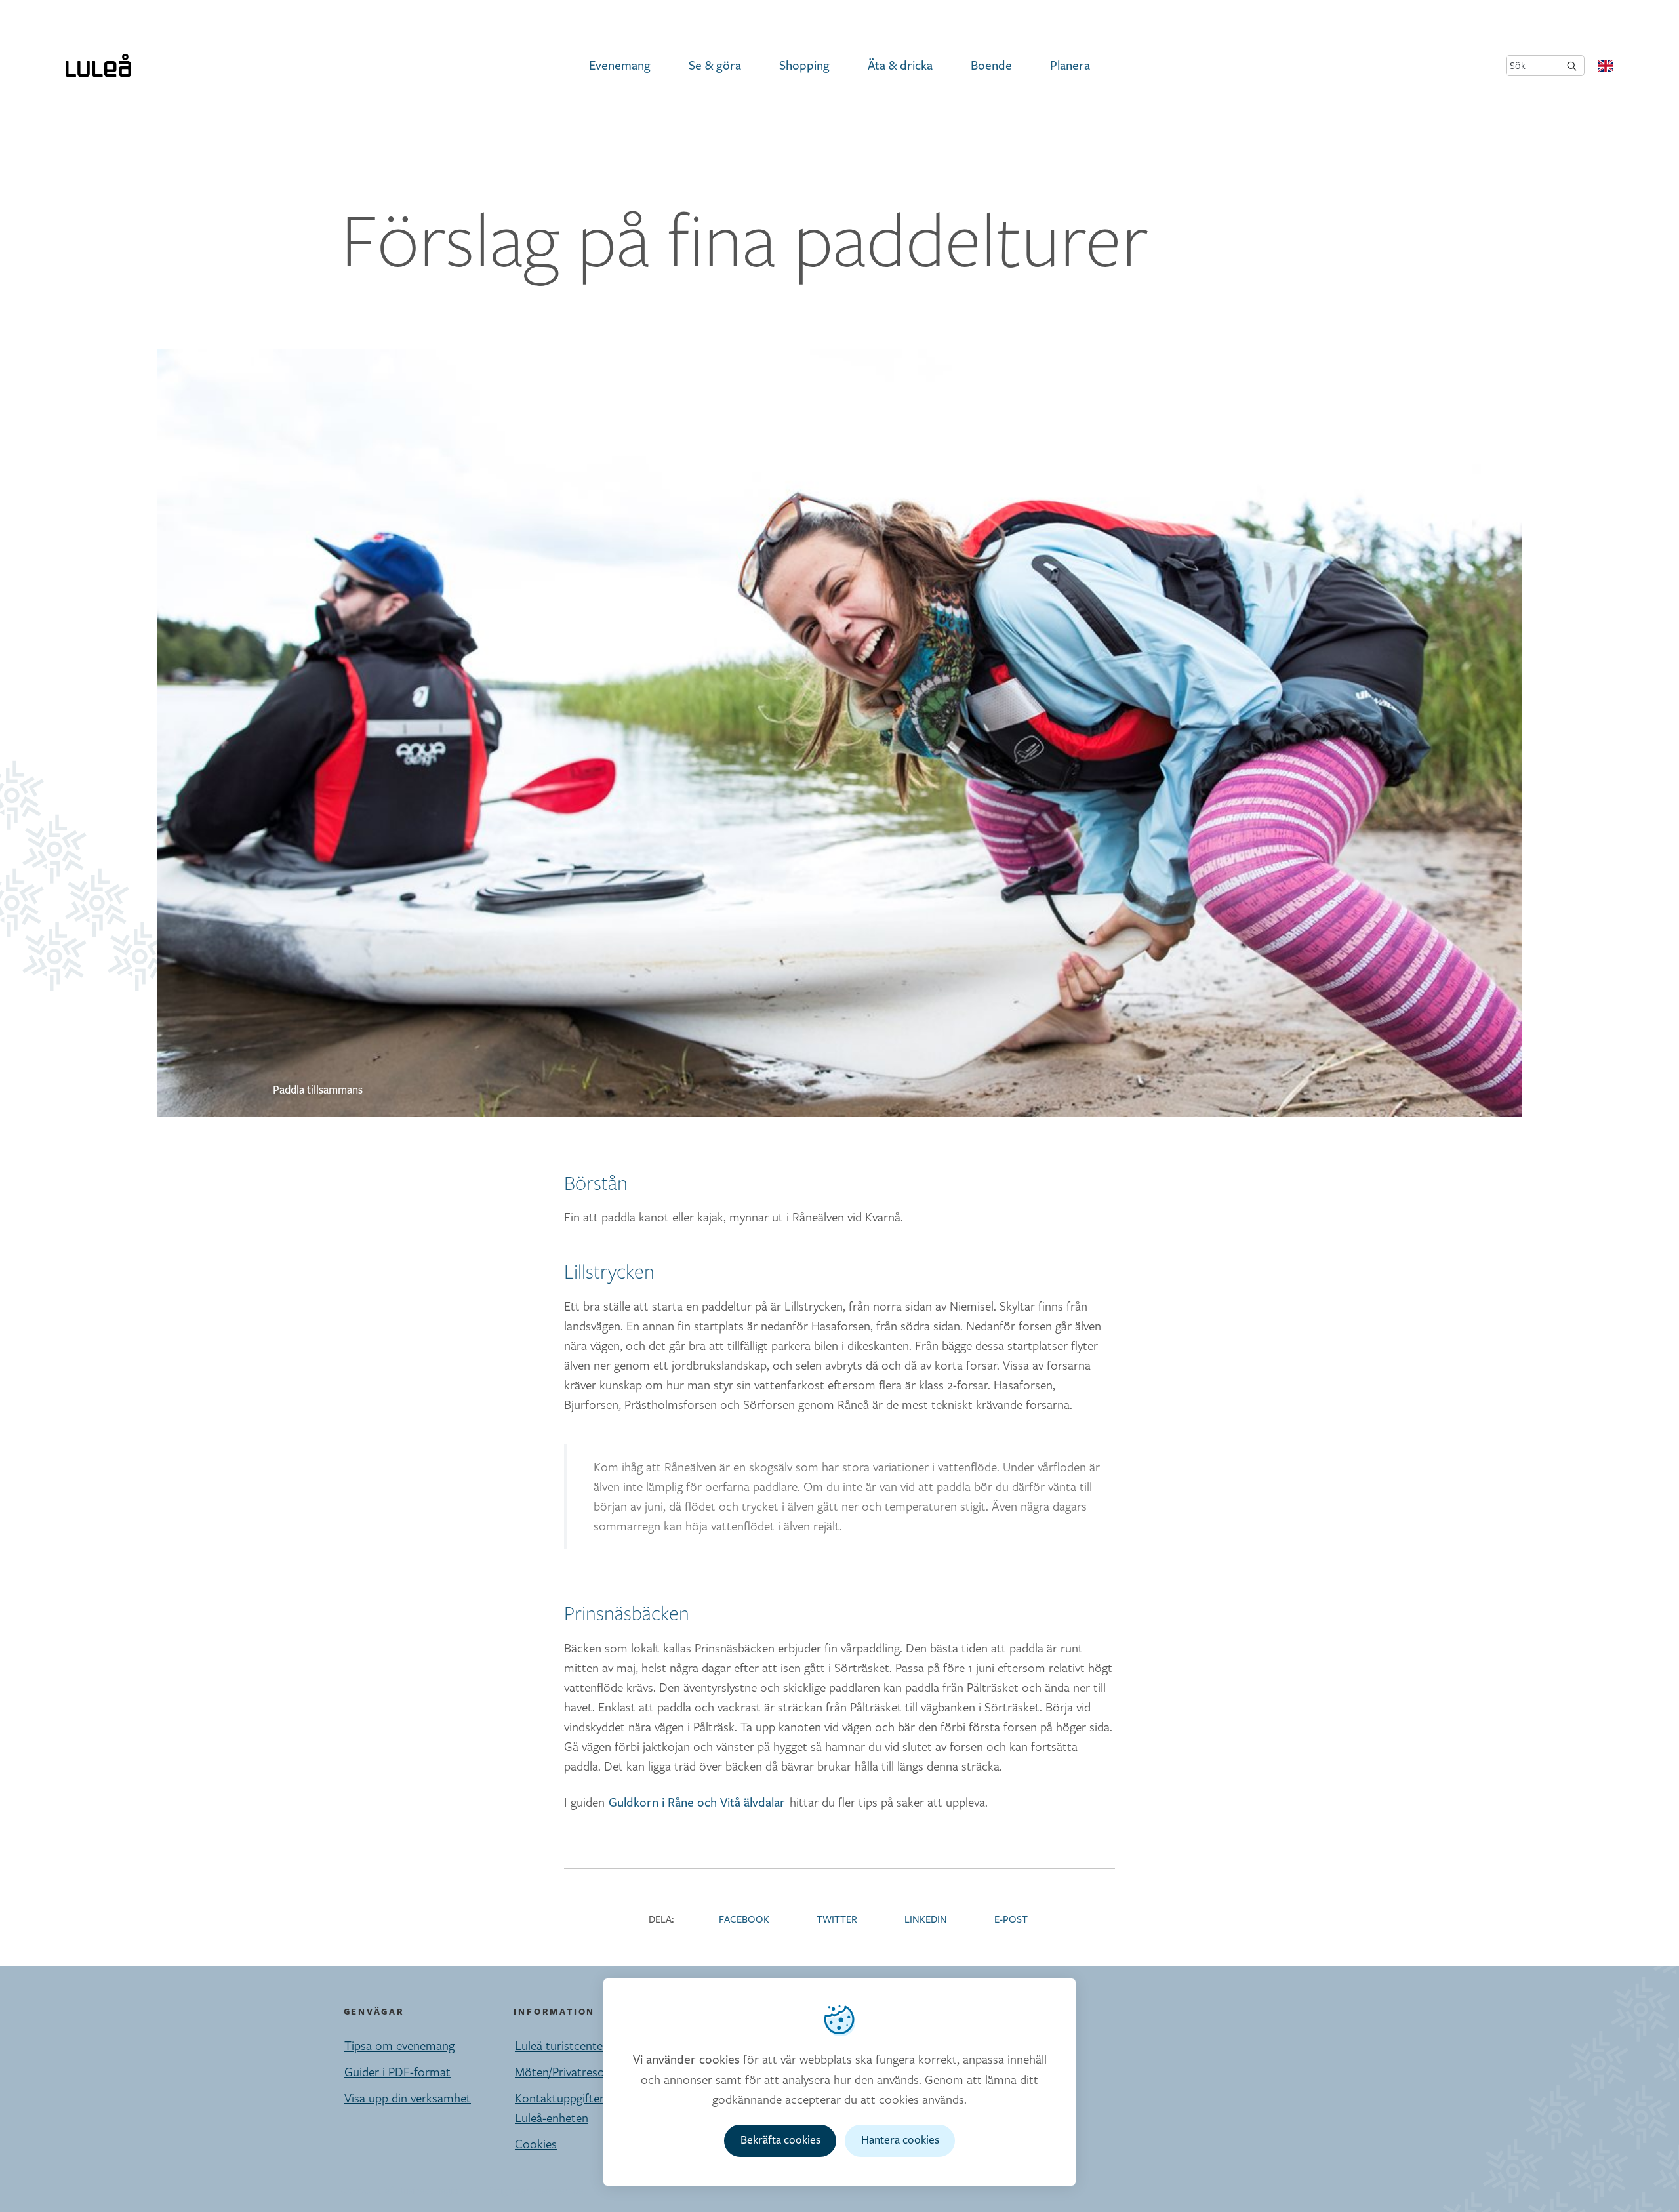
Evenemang (620, 66)
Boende (991, 66)
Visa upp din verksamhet (408, 2098)
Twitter (837, 1920)
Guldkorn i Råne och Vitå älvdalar (697, 1803)
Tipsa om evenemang (399, 2045)
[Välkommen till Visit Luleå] (98, 66)
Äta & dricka (900, 66)
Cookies (536, 2144)
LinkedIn (926, 1920)
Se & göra (715, 66)
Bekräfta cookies (780, 2140)
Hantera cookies (900, 2140)
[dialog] (839, 2082)
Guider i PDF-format (397, 2072)
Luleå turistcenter (561, 2045)
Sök (1518, 65)
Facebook (744, 1920)
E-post (1011, 1920)
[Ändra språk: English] (1606, 66)
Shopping (804, 66)
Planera (1070, 66)
